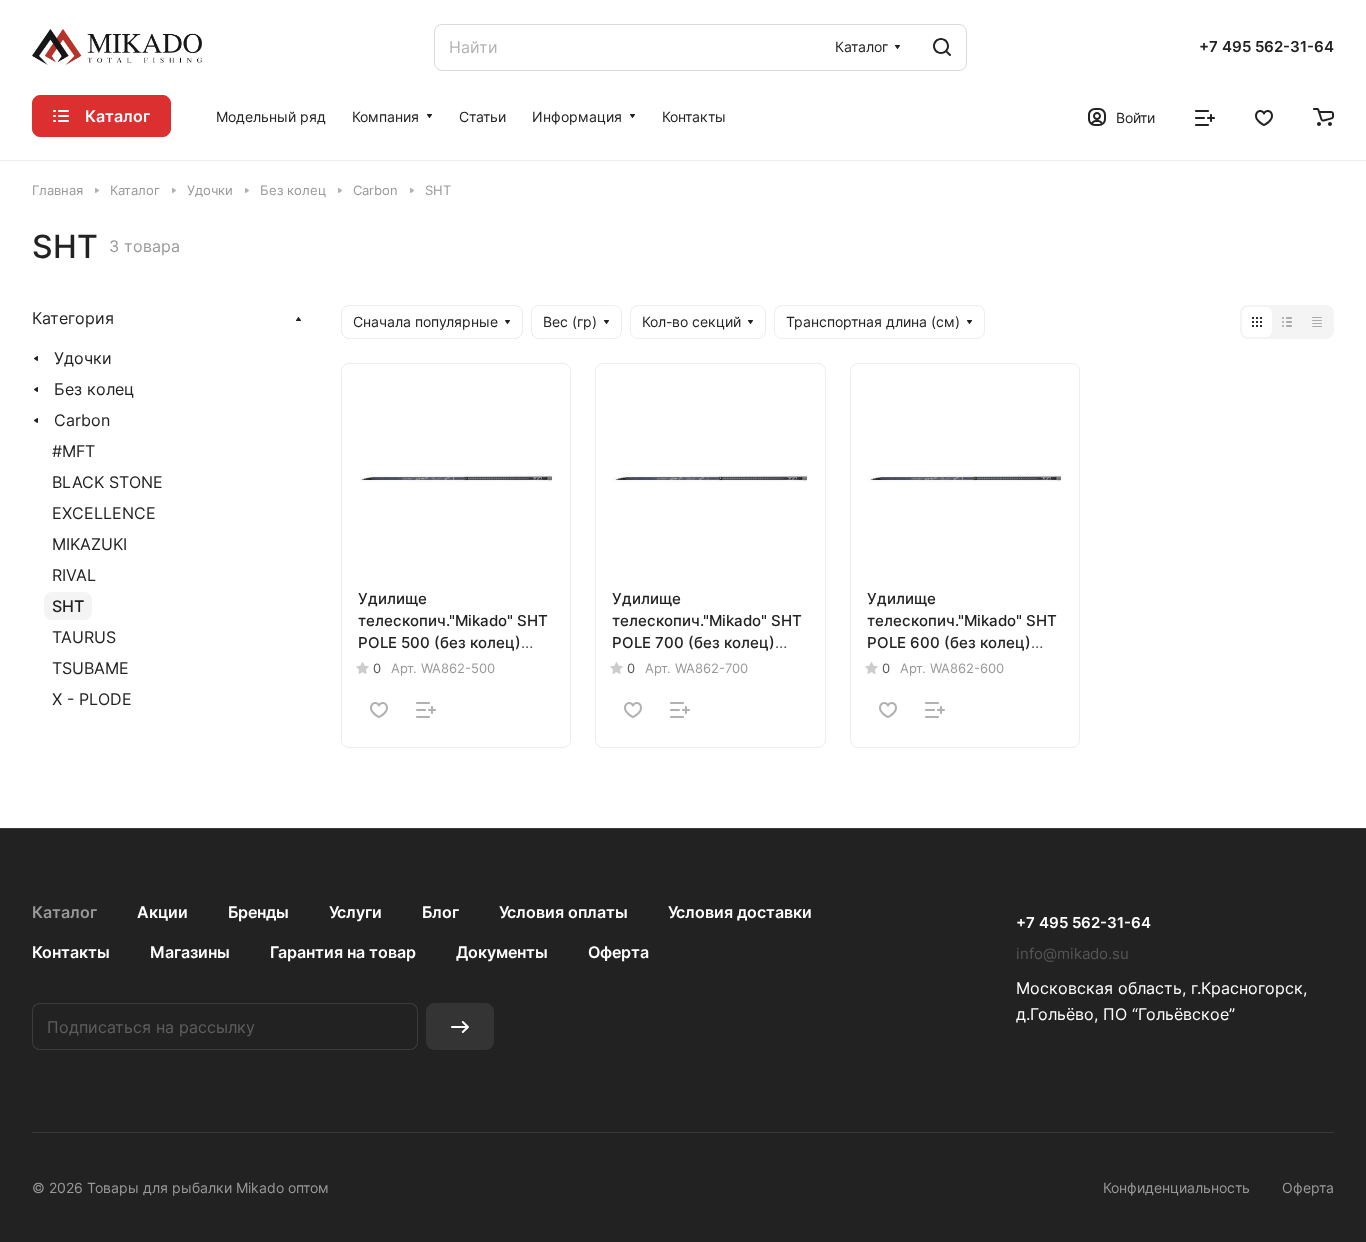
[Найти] (942, 47)
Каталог (64, 912)
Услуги (355, 912)
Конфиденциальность (1176, 1187)
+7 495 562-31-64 (1266, 47)
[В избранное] (379, 710)
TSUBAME (90, 668)
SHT (68, 606)
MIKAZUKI (89, 544)
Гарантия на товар (343, 952)
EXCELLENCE (104, 513)
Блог (440, 912)
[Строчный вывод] (1287, 322)
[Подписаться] (460, 1026)
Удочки (83, 358)
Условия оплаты (563, 912)
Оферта (618, 952)
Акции (162, 912)
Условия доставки (740, 912)
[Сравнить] (426, 710)
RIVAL (74, 575)
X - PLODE (92, 699)
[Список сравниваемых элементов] (1205, 116)
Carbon (82, 420)
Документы (502, 952)
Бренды (258, 912)
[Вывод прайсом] (1317, 322)
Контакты (71, 952)
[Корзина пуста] (1323, 116)
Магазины (190, 952)
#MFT (73, 451)
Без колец (94, 389)
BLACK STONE (107, 482)
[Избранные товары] (1264, 116)
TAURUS (84, 637)
